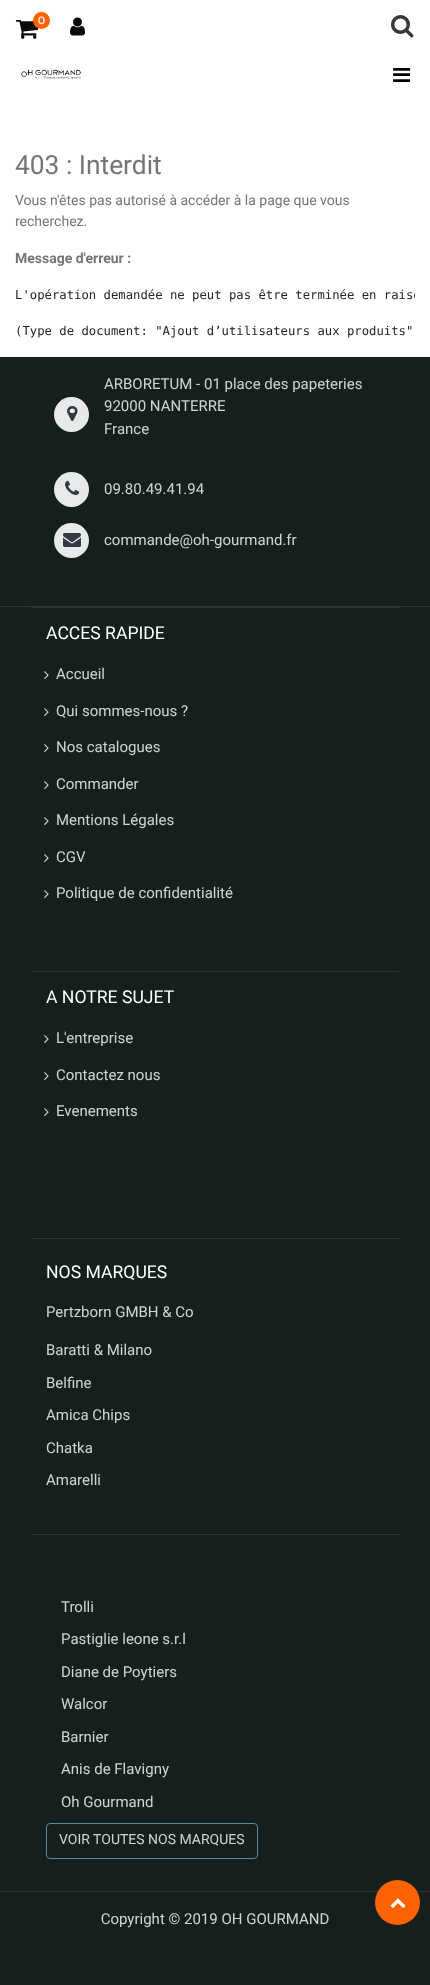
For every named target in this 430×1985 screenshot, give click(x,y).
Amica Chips (88, 1415)
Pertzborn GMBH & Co (120, 1312)
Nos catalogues (108, 747)
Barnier (85, 1737)
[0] (27, 28)
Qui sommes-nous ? (122, 711)
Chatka (69, 1448)
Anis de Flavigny (115, 1769)
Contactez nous (108, 1075)
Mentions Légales (115, 820)
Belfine (69, 1383)
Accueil (80, 674)
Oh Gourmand (107, 1802)
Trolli (77, 1607)
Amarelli (73, 1480)
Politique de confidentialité (144, 893)
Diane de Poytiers (119, 1672)
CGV (71, 857)
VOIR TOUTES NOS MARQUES (152, 1840)
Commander (97, 784)
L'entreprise (94, 1038)
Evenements (97, 1111)
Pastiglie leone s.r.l (125, 1639)
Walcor (84, 1704)
